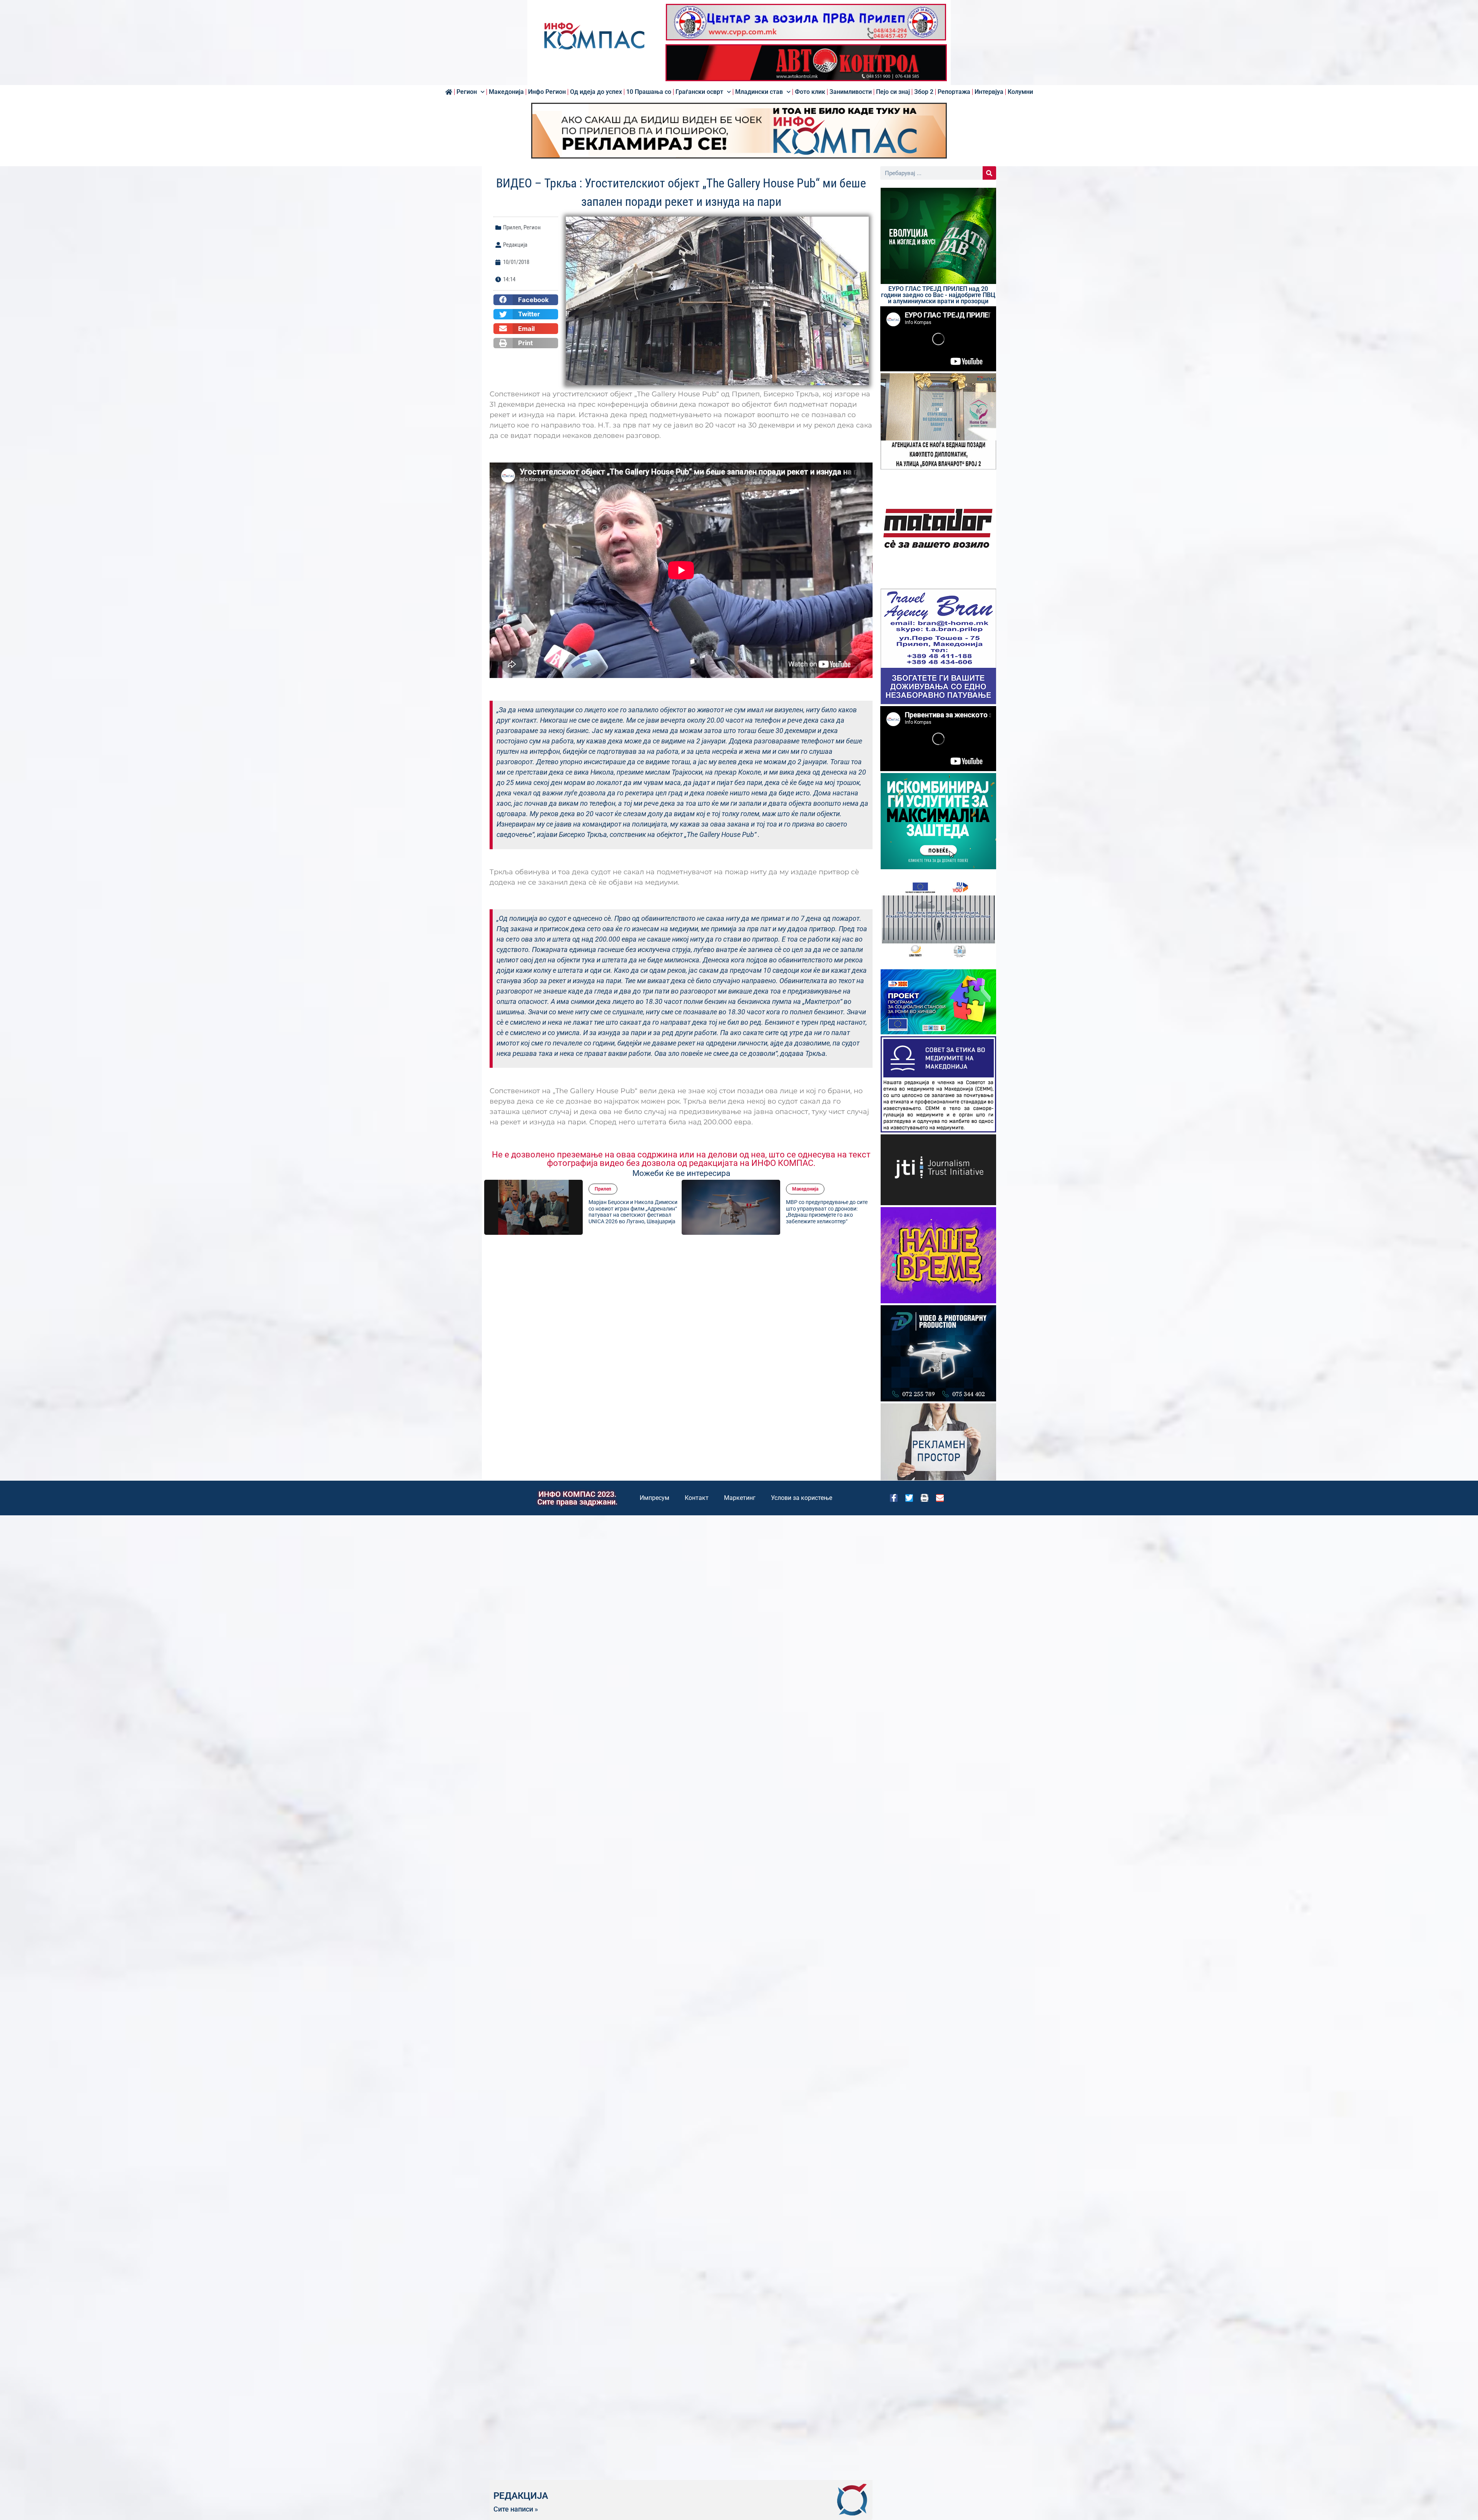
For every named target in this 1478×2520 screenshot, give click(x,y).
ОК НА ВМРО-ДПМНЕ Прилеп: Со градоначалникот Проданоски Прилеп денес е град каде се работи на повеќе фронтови (831, 1212)
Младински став (759, 92)
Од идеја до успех (596, 92)
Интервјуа (989, 92)
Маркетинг (740, 1498)
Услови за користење (802, 1498)
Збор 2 (924, 92)
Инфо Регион (547, 92)
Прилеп (512, 227)
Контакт (697, 1498)
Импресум (655, 1498)
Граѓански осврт (699, 92)
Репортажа (954, 92)
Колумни (1020, 92)
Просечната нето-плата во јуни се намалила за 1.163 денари (631, 1212)
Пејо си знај (893, 92)
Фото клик (810, 92)
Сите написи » (516, 2509)
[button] (526, 300)
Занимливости (851, 92)
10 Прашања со (649, 92)
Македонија (506, 92)
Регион (467, 92)
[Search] (989, 173)
